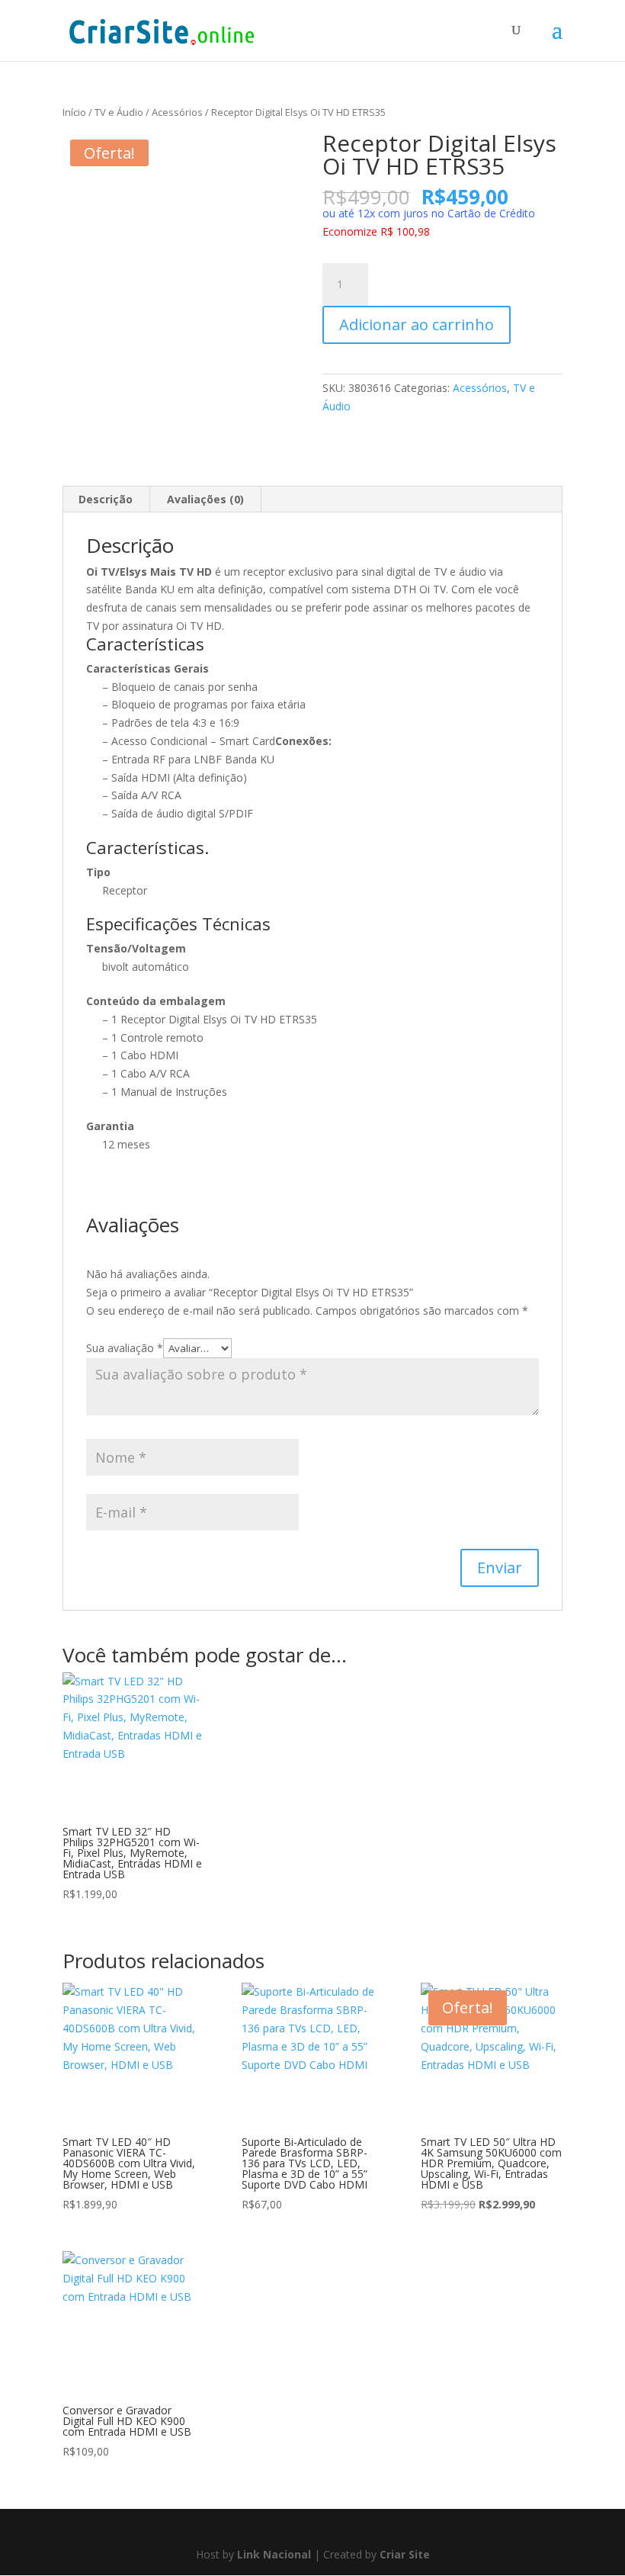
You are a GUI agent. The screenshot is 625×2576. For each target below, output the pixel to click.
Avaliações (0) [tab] (205, 499)
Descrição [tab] (106, 499)
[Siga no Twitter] (327, 2530)
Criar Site (405, 2554)
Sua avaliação (125, 1348)
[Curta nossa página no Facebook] (295, 2530)
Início (74, 112)
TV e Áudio (119, 112)
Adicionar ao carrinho (417, 324)
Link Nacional (274, 2554)
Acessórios (177, 112)
